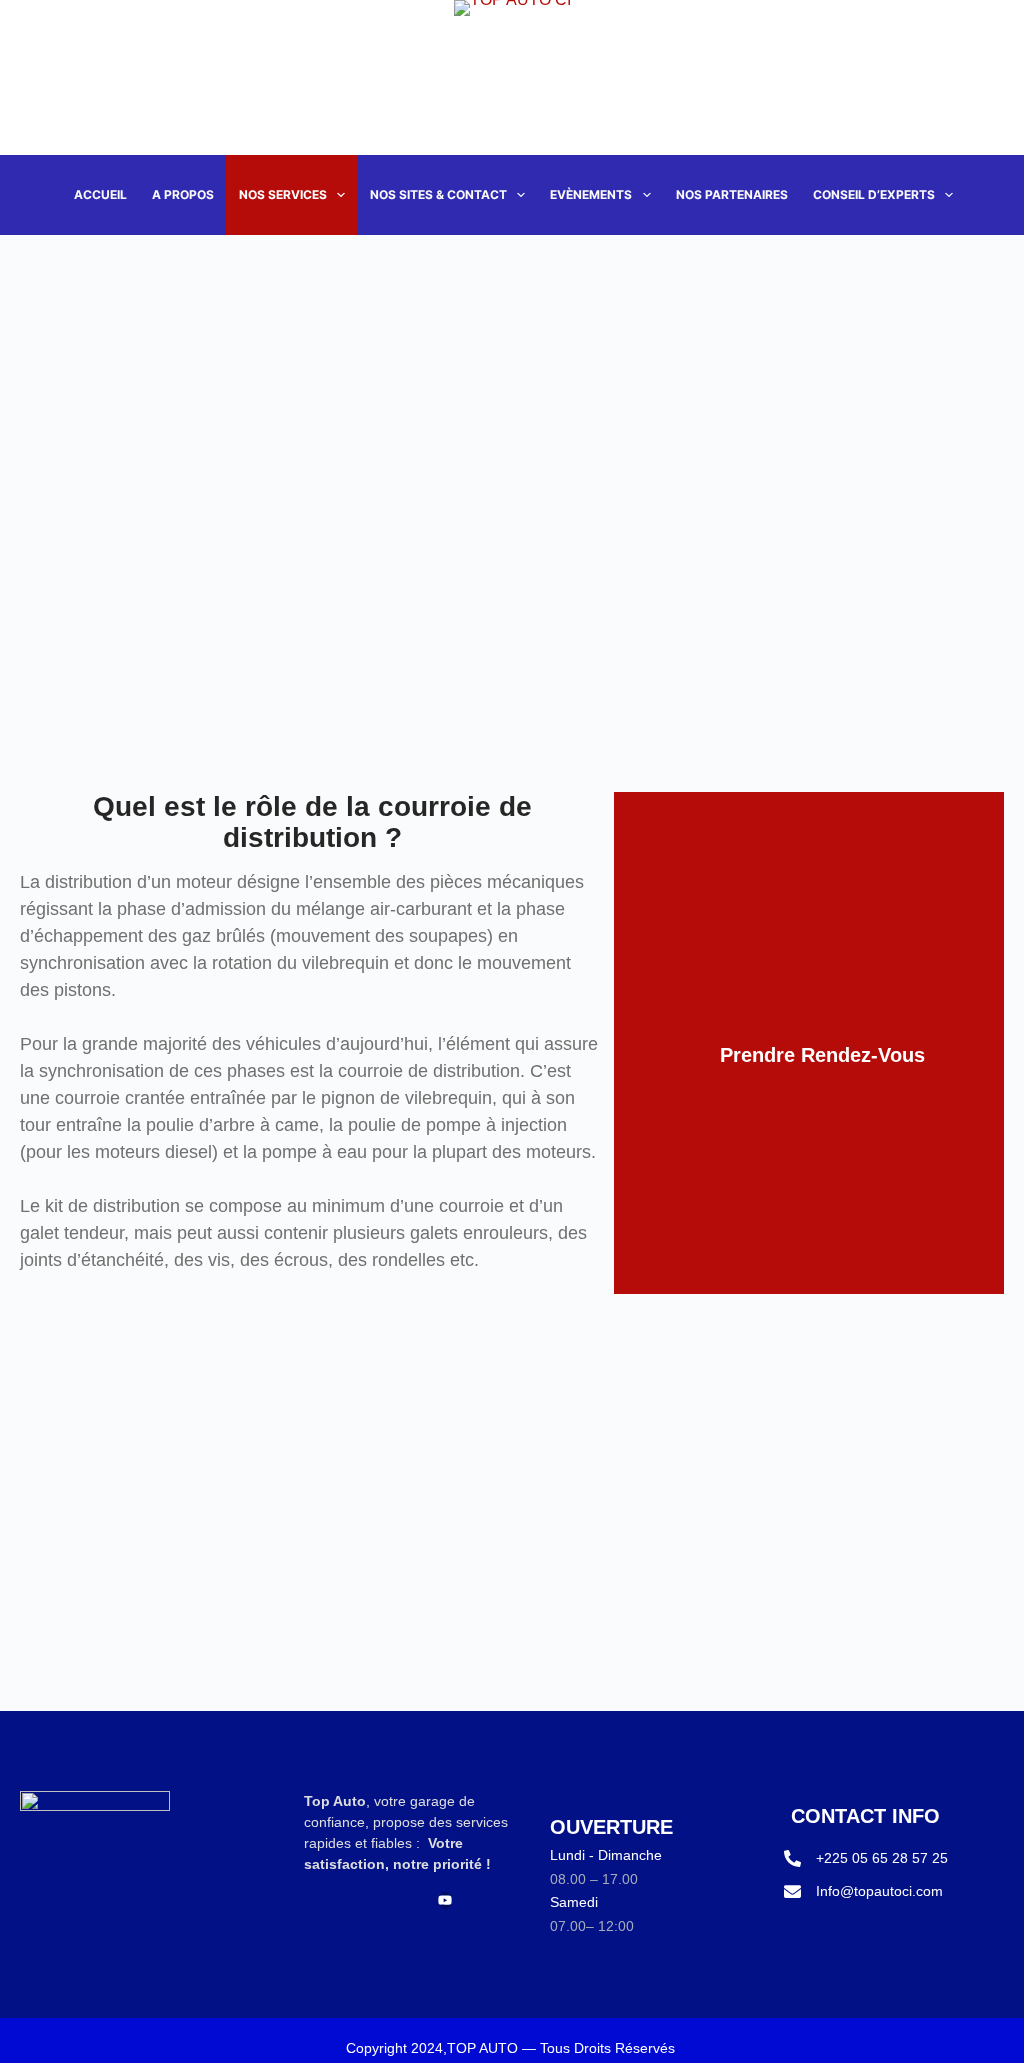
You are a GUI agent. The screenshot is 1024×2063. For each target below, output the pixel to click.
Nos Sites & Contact (438, 194)
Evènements (591, 194)
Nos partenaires (732, 194)
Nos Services (283, 194)
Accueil (100, 194)
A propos (183, 194)
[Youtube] (445, 1900)
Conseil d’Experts (874, 194)
